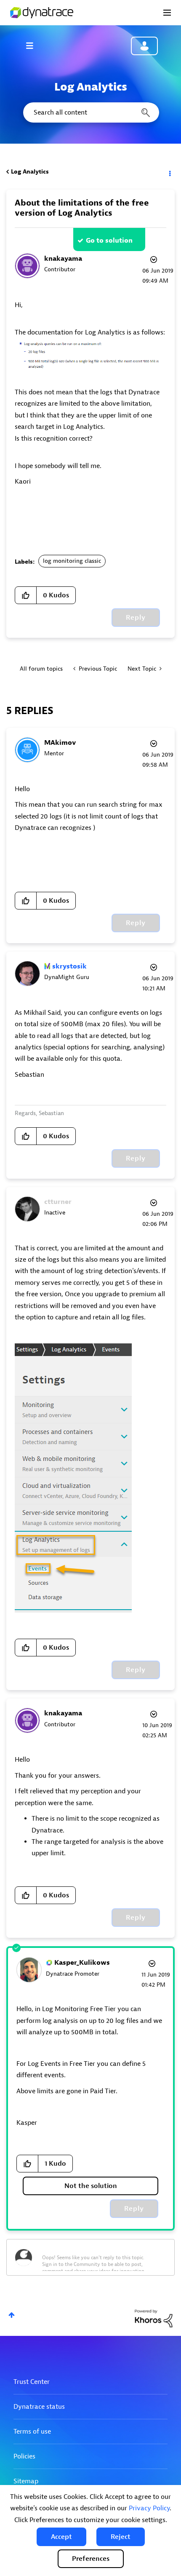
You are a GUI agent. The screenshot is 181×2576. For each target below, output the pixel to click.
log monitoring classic (72, 561)
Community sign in (144, 46)
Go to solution (109, 241)
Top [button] (12, 2315)
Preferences (91, 2559)
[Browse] (34, 45)
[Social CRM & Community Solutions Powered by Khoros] (154, 2318)
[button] (61, 2537)
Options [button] (169, 172)
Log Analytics (30, 172)
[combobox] (90, 112)
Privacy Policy (149, 2508)
